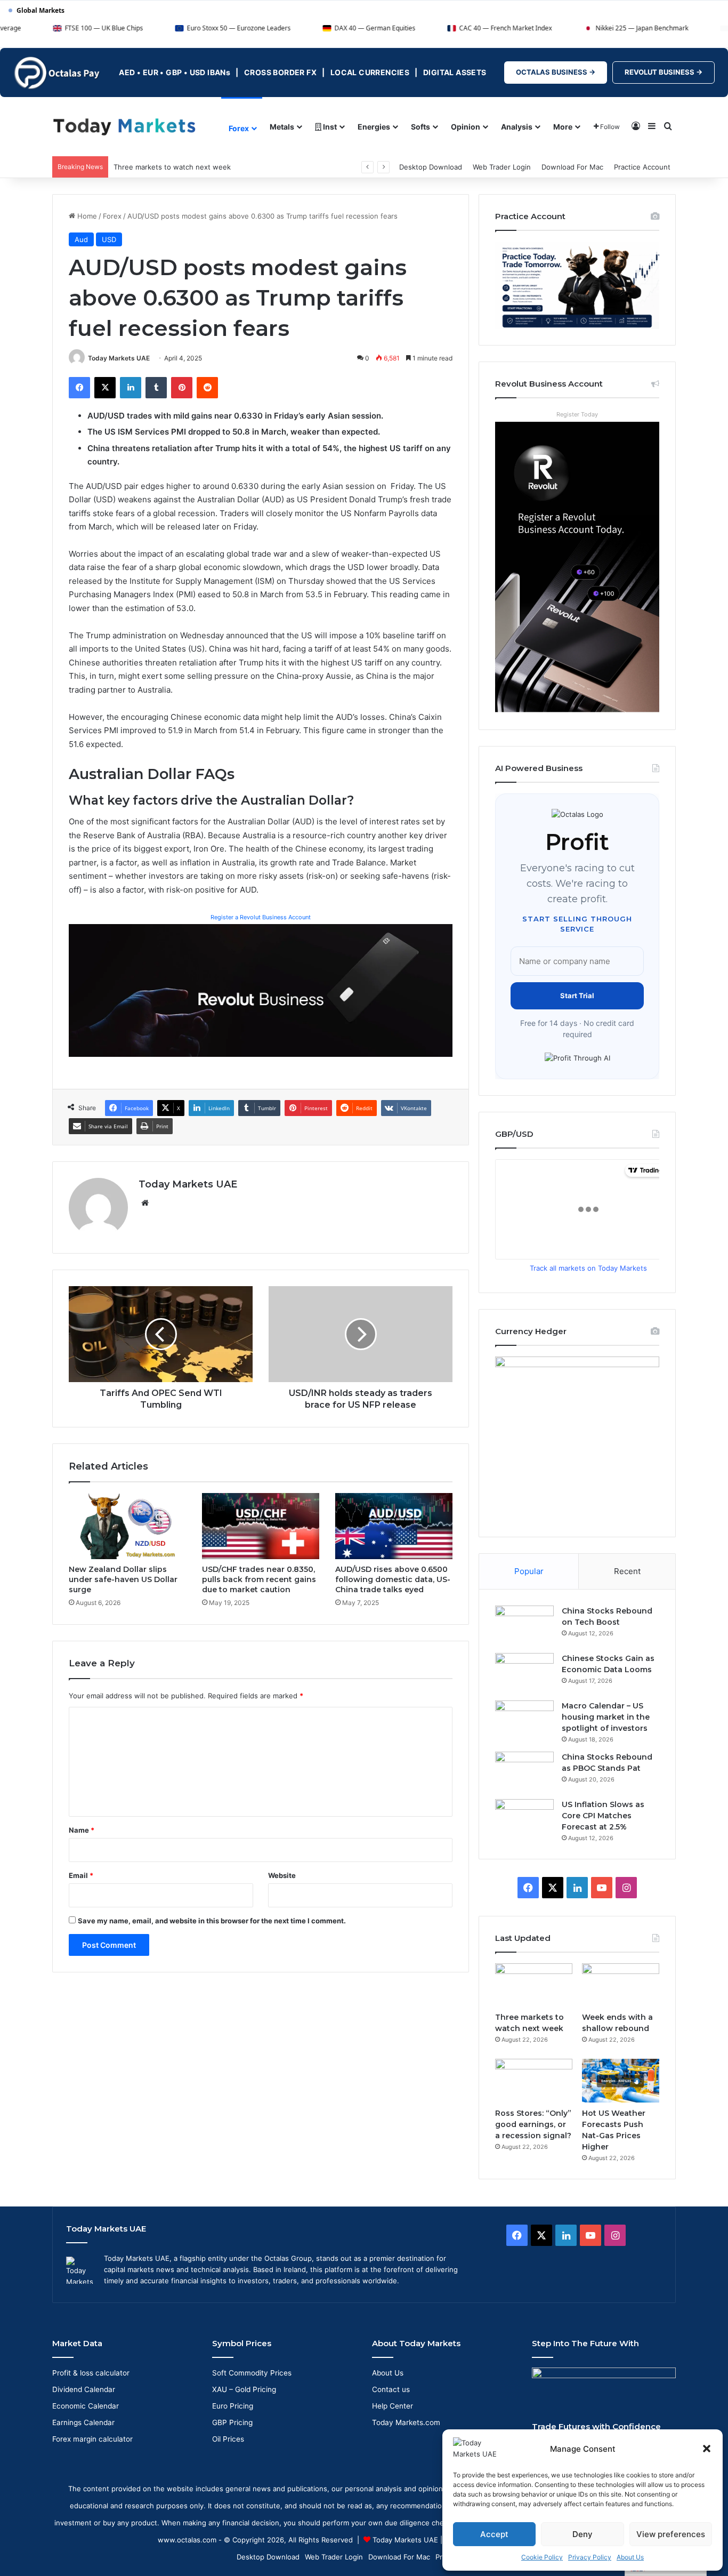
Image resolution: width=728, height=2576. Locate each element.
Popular (529, 1571)
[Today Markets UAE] (124, 126)
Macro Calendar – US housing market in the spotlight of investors (606, 1717)
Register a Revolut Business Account (261, 917)
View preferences (671, 2534)
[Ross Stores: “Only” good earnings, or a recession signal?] (534, 2081)
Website (282, 1875)
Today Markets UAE (119, 358)
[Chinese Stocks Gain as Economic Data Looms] (524, 1673)
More (563, 127)
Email (81, 1875)
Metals (282, 127)
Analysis (517, 127)
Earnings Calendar (83, 2422)
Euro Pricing (233, 2406)
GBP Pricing (232, 2422)
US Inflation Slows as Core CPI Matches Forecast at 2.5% (603, 1816)
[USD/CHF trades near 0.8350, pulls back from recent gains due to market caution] (261, 1526)
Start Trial (577, 996)
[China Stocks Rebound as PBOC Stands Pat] (524, 1772)
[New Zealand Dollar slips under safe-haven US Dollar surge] (127, 1526)
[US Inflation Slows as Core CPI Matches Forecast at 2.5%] (524, 1819)
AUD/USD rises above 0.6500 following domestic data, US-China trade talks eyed (393, 1579)
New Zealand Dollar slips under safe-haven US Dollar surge (123, 1579)
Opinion (466, 127)
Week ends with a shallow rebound (172, 167)
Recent (627, 1571)
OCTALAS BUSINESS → (556, 72)
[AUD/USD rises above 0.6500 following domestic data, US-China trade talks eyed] (394, 1526)
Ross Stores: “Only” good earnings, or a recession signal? (533, 2124)
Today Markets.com (406, 2422)
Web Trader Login (502, 167)
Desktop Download (431, 167)
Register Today (577, 414)
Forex (239, 128)
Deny (583, 2534)
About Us (630, 2557)
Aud (81, 239)
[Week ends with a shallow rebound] (621, 1985)
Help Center (393, 2406)
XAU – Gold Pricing (244, 2389)
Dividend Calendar (84, 2389)
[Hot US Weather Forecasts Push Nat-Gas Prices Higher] (621, 2081)
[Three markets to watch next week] (534, 1985)
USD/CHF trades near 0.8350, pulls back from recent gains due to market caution (259, 1579)
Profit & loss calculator (91, 2373)
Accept (494, 2534)
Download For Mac (572, 167)
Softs (420, 127)
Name (82, 1830)
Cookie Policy (542, 2557)
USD (109, 239)
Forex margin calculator (92, 2439)
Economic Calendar (86, 2406)
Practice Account (642, 167)
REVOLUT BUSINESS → (664, 72)
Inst (329, 127)
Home (86, 216)
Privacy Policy (590, 2557)
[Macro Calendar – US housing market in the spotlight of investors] (524, 1720)
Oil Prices (228, 2439)
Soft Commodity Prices (252, 2373)
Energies (374, 127)
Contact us (391, 2389)
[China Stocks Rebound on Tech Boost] (524, 1626)
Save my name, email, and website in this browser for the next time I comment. (212, 1921)
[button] (707, 2449)
